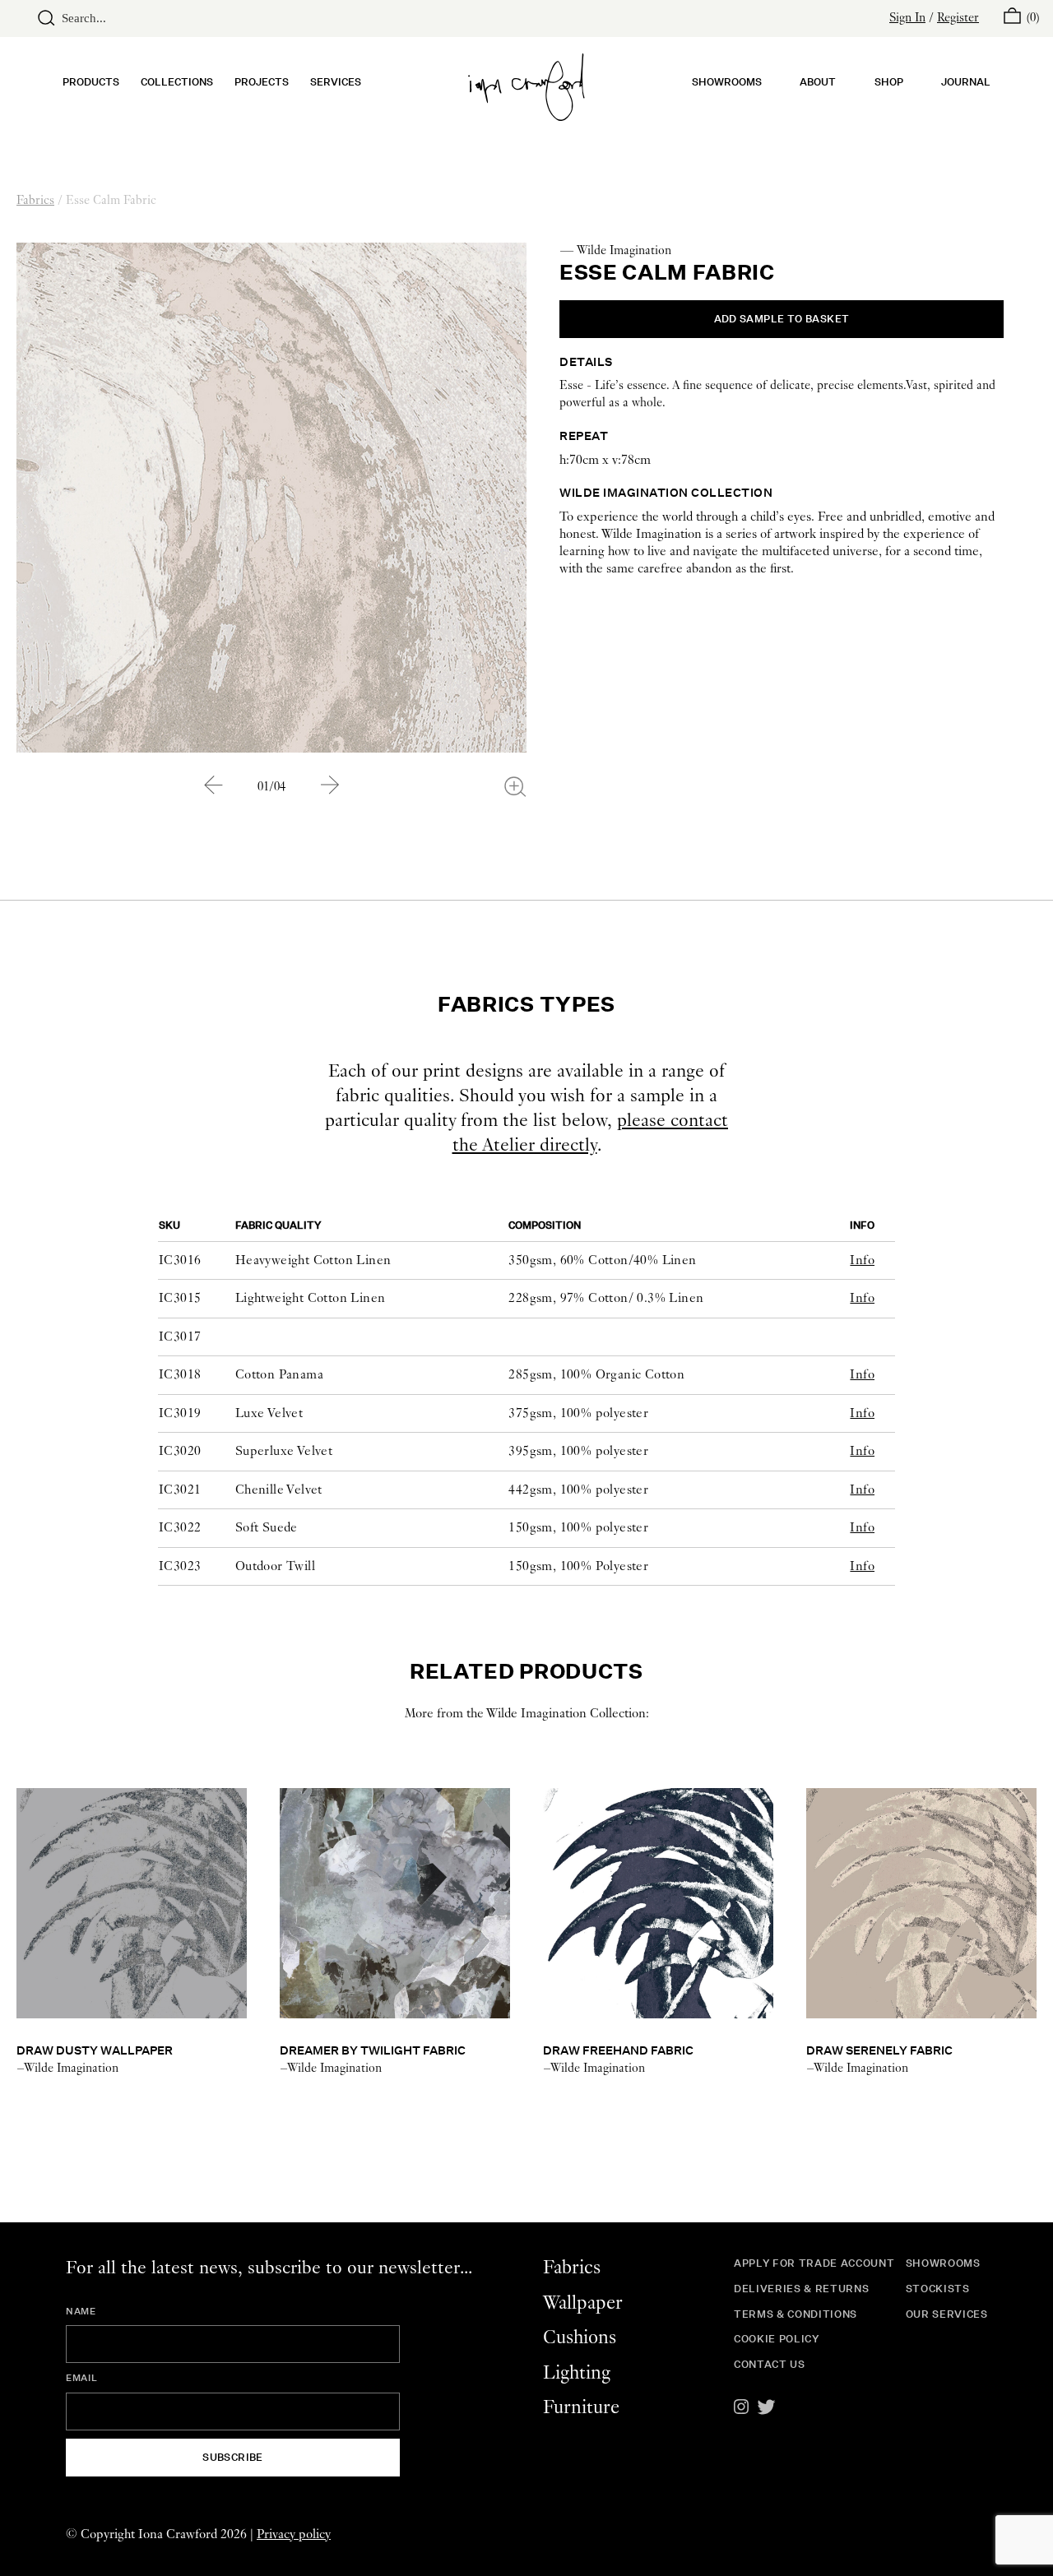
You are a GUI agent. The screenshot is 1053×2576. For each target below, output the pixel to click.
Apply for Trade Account (814, 2263)
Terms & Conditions (796, 2314)
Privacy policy (294, 2534)
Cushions (580, 2338)
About (818, 82)
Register (958, 18)
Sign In (907, 18)
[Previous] (213, 785)
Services (336, 82)
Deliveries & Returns (801, 2289)
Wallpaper (583, 2303)
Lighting (577, 2373)
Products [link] (91, 82)
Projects (262, 82)
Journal (966, 82)
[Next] (330, 785)
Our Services (947, 2314)
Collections (177, 82)
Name (81, 2311)
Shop (889, 82)
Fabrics (35, 201)
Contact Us (770, 2364)
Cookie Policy (777, 2339)
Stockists (938, 2289)
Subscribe (233, 2457)
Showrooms (727, 82)
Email (81, 2378)
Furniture (581, 2408)
